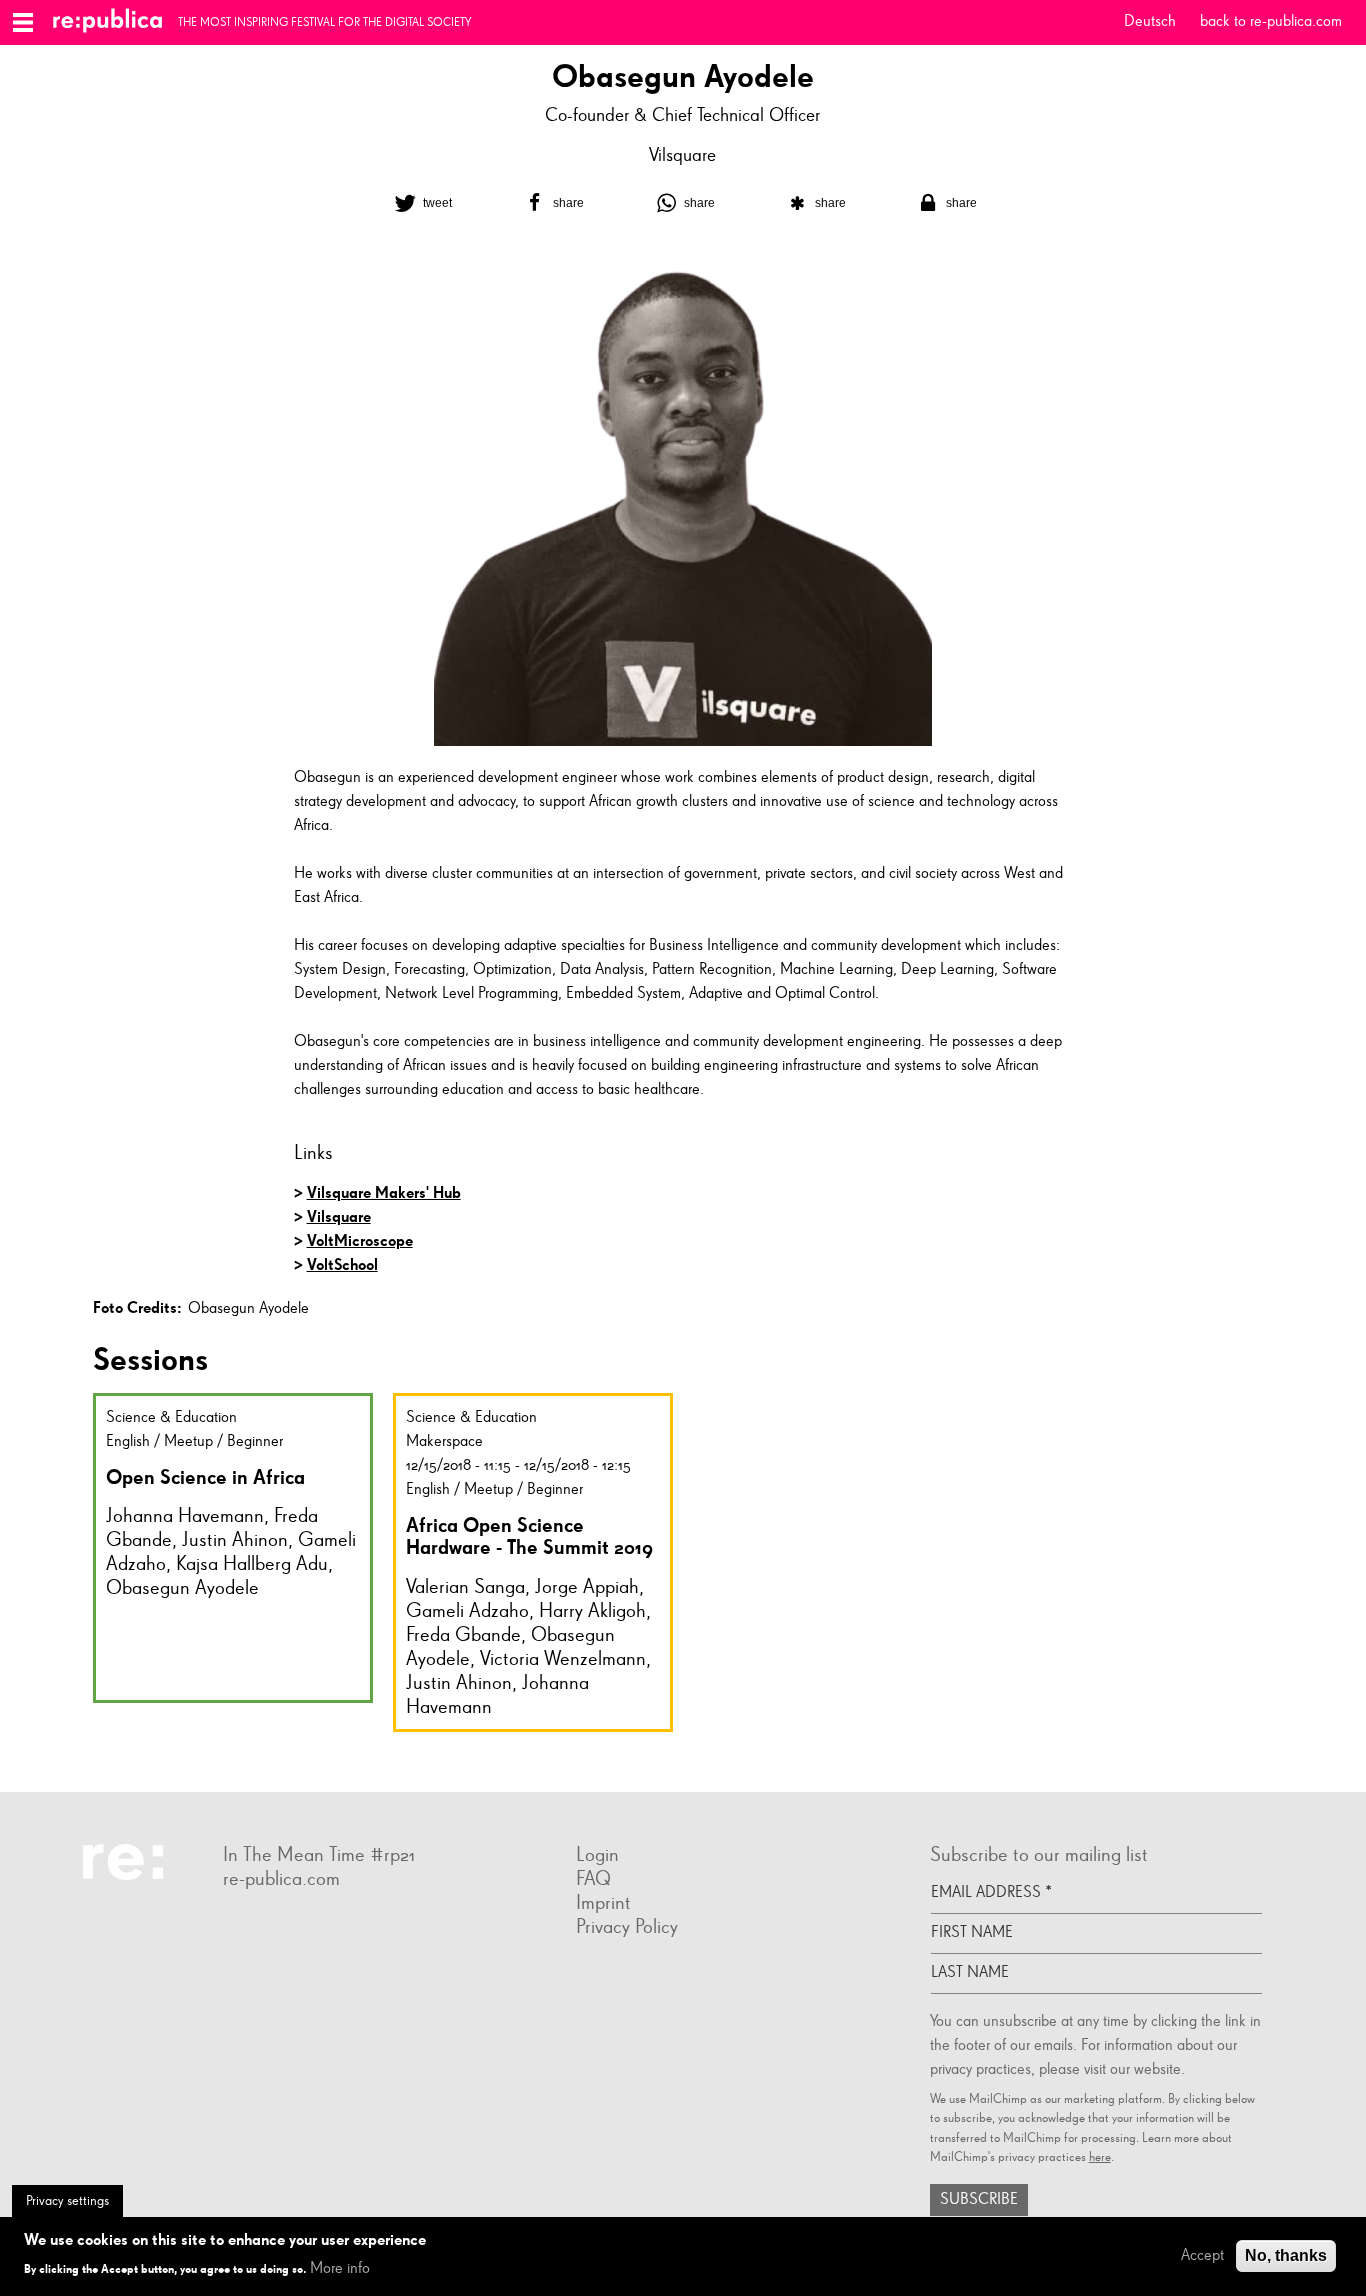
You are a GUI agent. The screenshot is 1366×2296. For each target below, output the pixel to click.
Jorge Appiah (587, 1587)
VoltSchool (342, 1264)
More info (340, 2268)
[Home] (115, 22)
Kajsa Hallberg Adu (252, 1564)
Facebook (223, 1926)
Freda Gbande (463, 1635)
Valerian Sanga (465, 1587)
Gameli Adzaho (467, 1611)
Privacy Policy (627, 1927)
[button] (421, 203)
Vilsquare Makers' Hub (384, 1192)
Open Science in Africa (205, 1477)
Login (597, 1855)
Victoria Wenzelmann (563, 1659)
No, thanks (1286, 2255)
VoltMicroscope (360, 1240)
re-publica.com (281, 1879)
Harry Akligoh (592, 1611)
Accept (1202, 2256)
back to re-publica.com (1271, 22)
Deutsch (1150, 22)
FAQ (593, 1879)
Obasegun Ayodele (182, 1588)
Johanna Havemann (185, 1516)
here (1100, 2157)
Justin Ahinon (235, 1540)
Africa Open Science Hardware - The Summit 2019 (529, 1536)
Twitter (283, 1926)
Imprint (603, 1903)
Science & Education (171, 1418)
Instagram (263, 1926)
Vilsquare (682, 155)
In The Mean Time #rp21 (319, 1855)
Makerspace (444, 1442)
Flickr (243, 1926)
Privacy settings (67, 2201)
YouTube (303, 1926)
